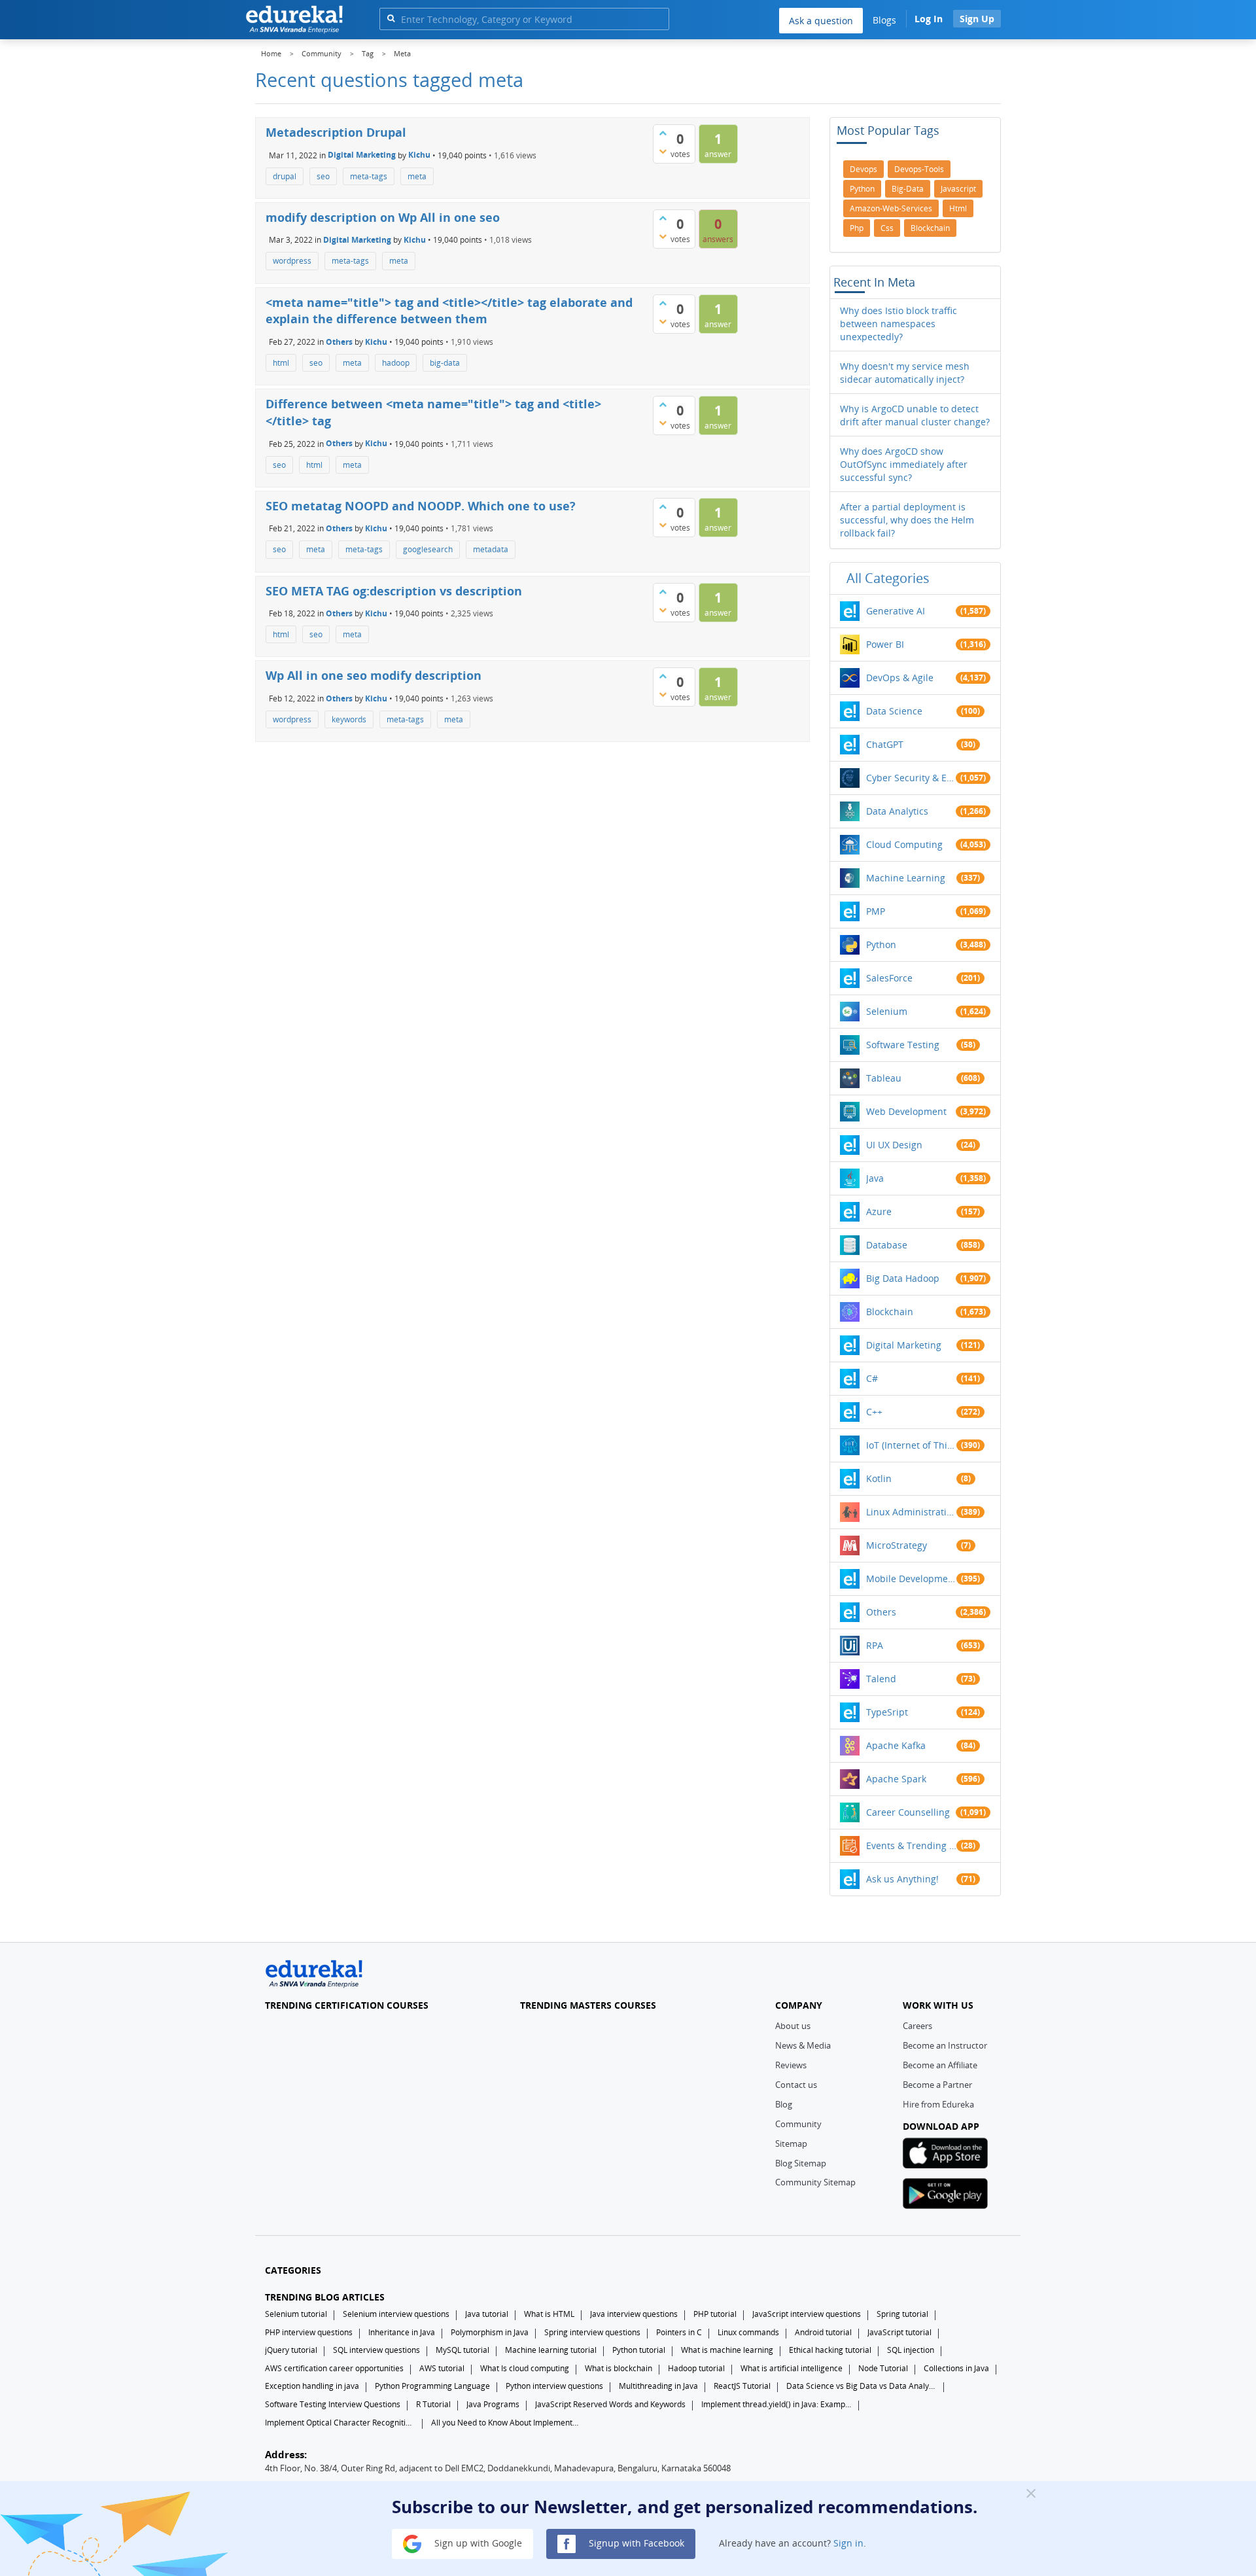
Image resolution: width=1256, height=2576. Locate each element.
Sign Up (977, 19)
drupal (285, 176)
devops (863, 169)
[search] (391, 18)
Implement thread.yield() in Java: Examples (776, 2404)
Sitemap (791, 2144)
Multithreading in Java (658, 2386)
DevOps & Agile (900, 678)
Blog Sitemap (801, 2163)
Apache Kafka (896, 1745)
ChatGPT (885, 744)
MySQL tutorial (462, 2350)
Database (887, 1245)
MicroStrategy (897, 1545)
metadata (491, 549)
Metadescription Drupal (336, 132)
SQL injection (911, 2350)
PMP (876, 911)
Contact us (796, 2085)
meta (417, 176)
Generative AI (896, 611)
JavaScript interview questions (807, 2314)
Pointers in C (679, 2332)
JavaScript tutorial (899, 2332)
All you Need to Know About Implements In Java (506, 2423)
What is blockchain (619, 2368)
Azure (879, 1211)
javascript (958, 189)
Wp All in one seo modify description (374, 675)
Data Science (894, 711)
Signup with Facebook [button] (635, 2543)
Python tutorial (639, 2350)
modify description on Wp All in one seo (383, 217)
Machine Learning (906, 878)
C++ (874, 1412)
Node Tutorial (883, 2368)
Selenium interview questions (396, 2314)
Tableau (884, 1078)
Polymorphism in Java (490, 2332)
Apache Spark (896, 1779)
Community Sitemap (815, 2182)
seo (323, 176)
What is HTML (549, 2314)
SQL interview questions (376, 2350)
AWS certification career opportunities (334, 2368)
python (862, 189)
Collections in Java (956, 2368)
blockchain (930, 228)
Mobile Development (911, 1579)
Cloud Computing (904, 844)
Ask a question (821, 21)
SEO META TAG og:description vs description (394, 591)
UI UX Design (894, 1145)
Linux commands (748, 2332)
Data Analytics (897, 811)
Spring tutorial (902, 2314)
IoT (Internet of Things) (911, 1445)
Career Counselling (908, 1812)
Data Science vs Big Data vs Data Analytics (862, 2386)
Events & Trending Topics (911, 1845)
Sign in (848, 2543)
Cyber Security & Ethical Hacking (911, 778)
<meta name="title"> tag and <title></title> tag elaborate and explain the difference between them (449, 311)
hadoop (396, 363)
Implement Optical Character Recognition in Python (340, 2423)
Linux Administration (911, 1512)
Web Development (906, 1111)
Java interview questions (634, 2314)
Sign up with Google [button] (477, 2543)
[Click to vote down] (663, 151)
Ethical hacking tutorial (830, 2350)
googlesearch (428, 549)
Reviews (791, 2065)
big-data (445, 363)
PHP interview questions (309, 2332)
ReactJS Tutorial (742, 2386)
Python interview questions (554, 2386)
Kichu (419, 155)
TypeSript (887, 1712)
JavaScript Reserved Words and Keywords (610, 2404)
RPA (875, 1645)
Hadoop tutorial (696, 2368)
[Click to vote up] (663, 133)
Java (875, 1178)
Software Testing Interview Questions (333, 2404)
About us (793, 2026)
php (857, 228)
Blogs (884, 20)
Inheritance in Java (402, 2332)
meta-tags (369, 176)
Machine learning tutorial (551, 2350)
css (887, 228)
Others (339, 342)
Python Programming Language (432, 2386)
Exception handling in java (312, 2386)
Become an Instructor (945, 2045)
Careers (917, 2026)
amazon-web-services (891, 208)
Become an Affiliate (940, 2065)
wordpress (292, 261)
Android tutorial (823, 2332)
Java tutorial (487, 2314)
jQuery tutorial (291, 2350)
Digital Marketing (362, 155)
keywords (349, 719)
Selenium (887, 1011)
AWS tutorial (442, 2368)
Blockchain (890, 1312)
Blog (784, 2104)
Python (881, 944)
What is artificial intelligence (792, 2368)
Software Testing (903, 1045)
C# (872, 1378)
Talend (881, 1679)
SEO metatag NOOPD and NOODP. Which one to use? (421, 506)
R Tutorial (433, 2404)
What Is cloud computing (525, 2368)
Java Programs (493, 2404)
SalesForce (889, 978)
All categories (888, 578)
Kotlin (879, 1478)
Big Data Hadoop (903, 1278)
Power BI (885, 644)
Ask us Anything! (902, 1879)
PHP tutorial (715, 2314)
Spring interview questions (592, 2332)
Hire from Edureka (938, 2104)
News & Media (803, 2045)
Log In (929, 19)
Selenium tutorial (296, 2314)
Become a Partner (937, 2085)
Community (798, 2124)
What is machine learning (727, 2350)
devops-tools (919, 169)
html (281, 363)
